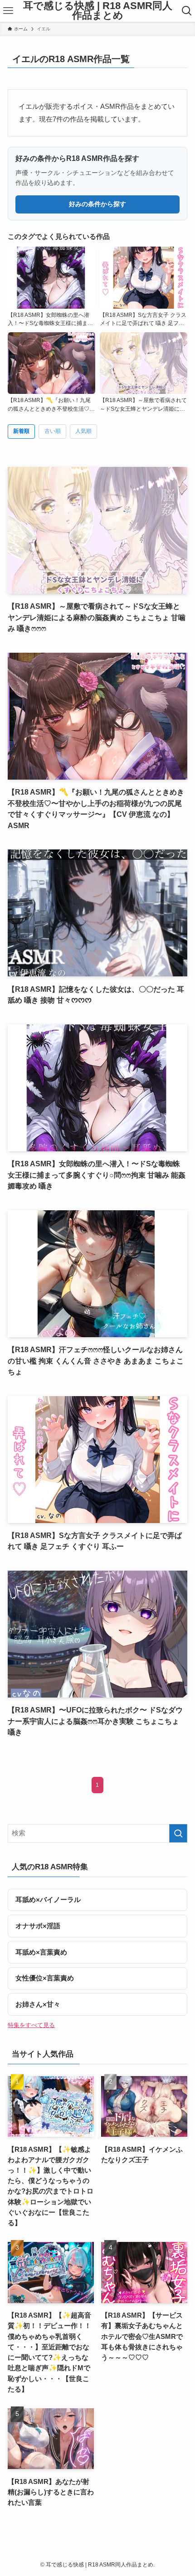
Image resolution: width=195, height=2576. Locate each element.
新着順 (21, 431)
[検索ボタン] (187, 11)
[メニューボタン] (8, 11)
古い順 (53, 431)
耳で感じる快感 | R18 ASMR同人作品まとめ (98, 11)
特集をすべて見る (31, 2025)
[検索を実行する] (178, 1833)
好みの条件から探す (97, 204)
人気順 (83, 431)
